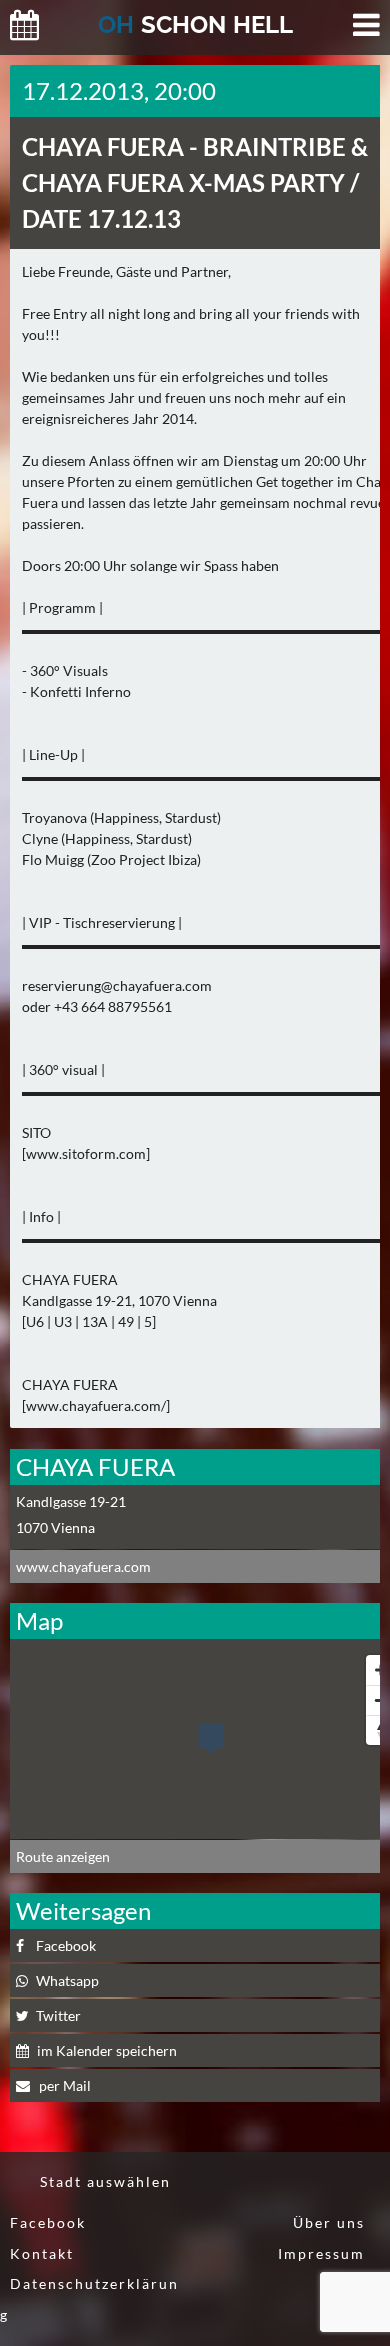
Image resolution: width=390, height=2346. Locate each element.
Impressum (321, 2253)
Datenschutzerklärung (89, 2299)
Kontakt (42, 2253)
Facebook (48, 2222)
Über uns (329, 2222)
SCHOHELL (195, 24)
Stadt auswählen (105, 2181)
